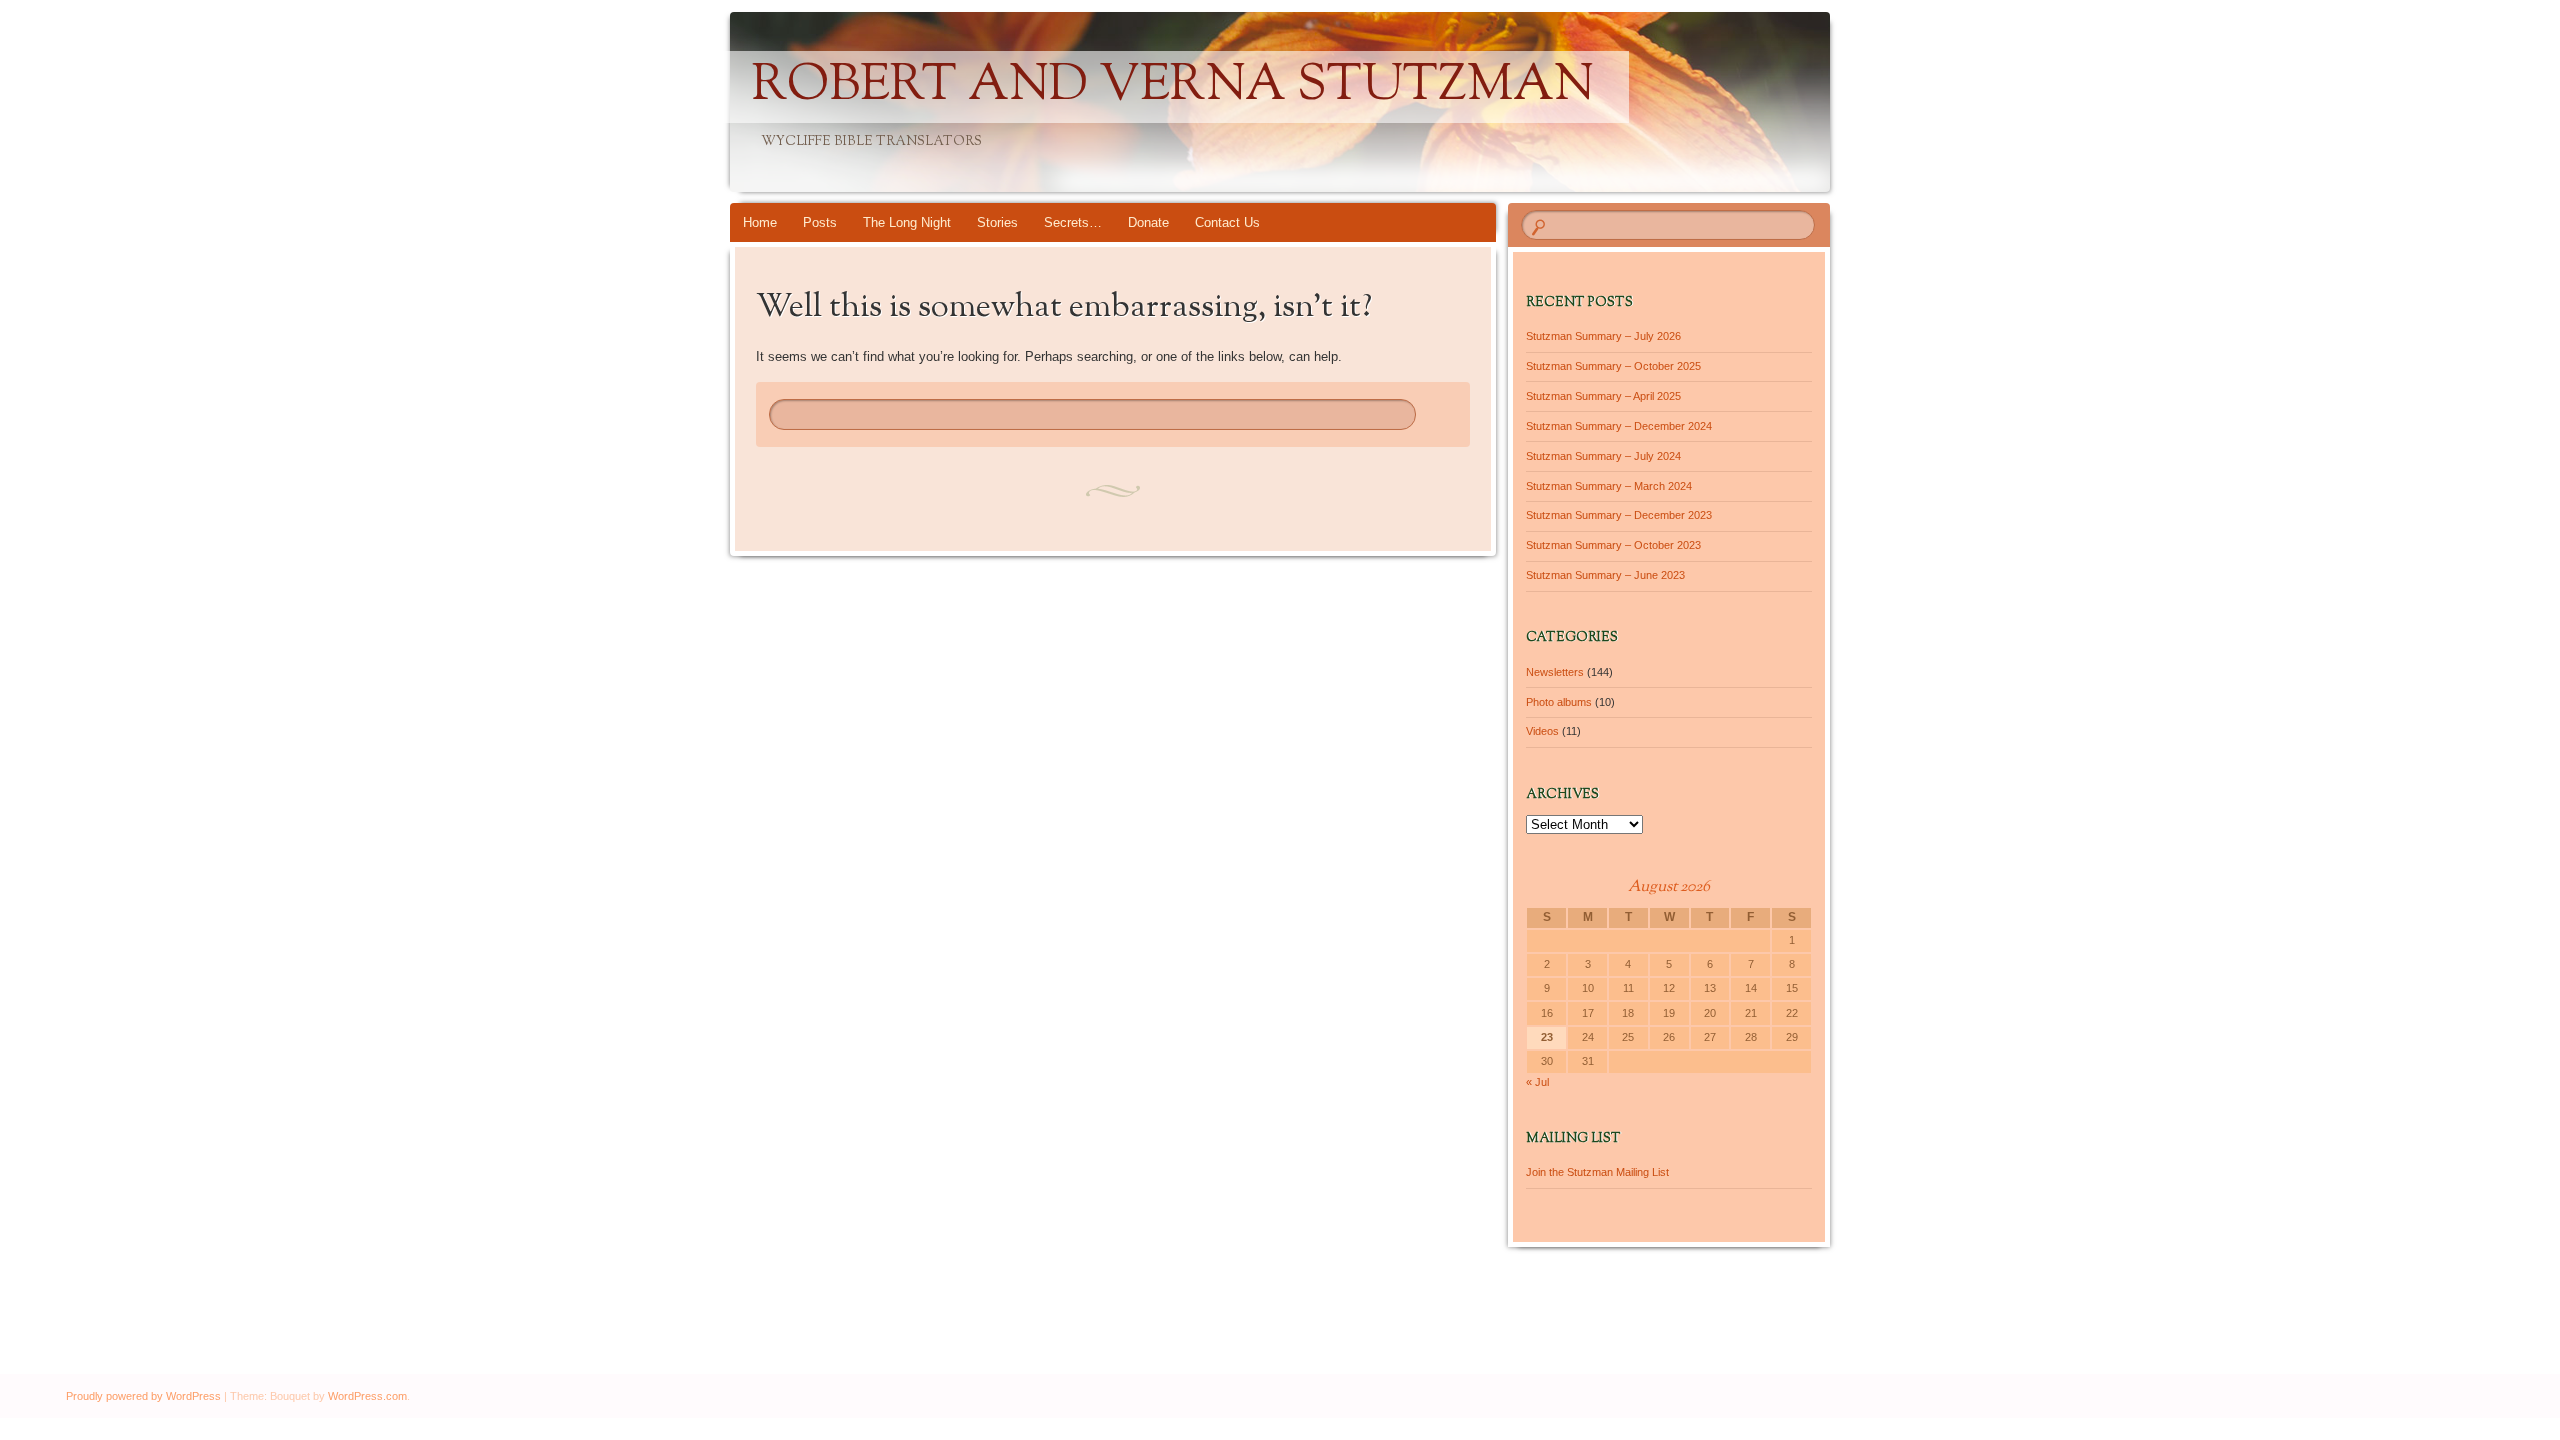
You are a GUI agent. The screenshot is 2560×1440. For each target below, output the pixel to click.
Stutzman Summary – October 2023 (1613, 545)
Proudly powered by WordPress (143, 1396)
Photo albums (1559, 702)
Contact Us (1227, 222)
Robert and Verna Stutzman (1173, 87)
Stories (997, 222)
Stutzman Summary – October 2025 (1613, 366)
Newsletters (1555, 672)
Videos (1542, 731)
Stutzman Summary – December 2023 (1619, 515)
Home (760, 222)
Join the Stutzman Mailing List (1597, 1172)
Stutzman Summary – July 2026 (1603, 336)
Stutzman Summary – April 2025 (1603, 396)
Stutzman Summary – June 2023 (1605, 575)
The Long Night (907, 222)
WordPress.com (367, 1396)
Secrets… (1073, 222)
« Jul (1537, 1082)
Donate (1148, 222)
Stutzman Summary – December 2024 (1619, 426)
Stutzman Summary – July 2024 (1603, 456)
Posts (820, 222)
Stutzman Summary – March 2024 (1609, 486)
